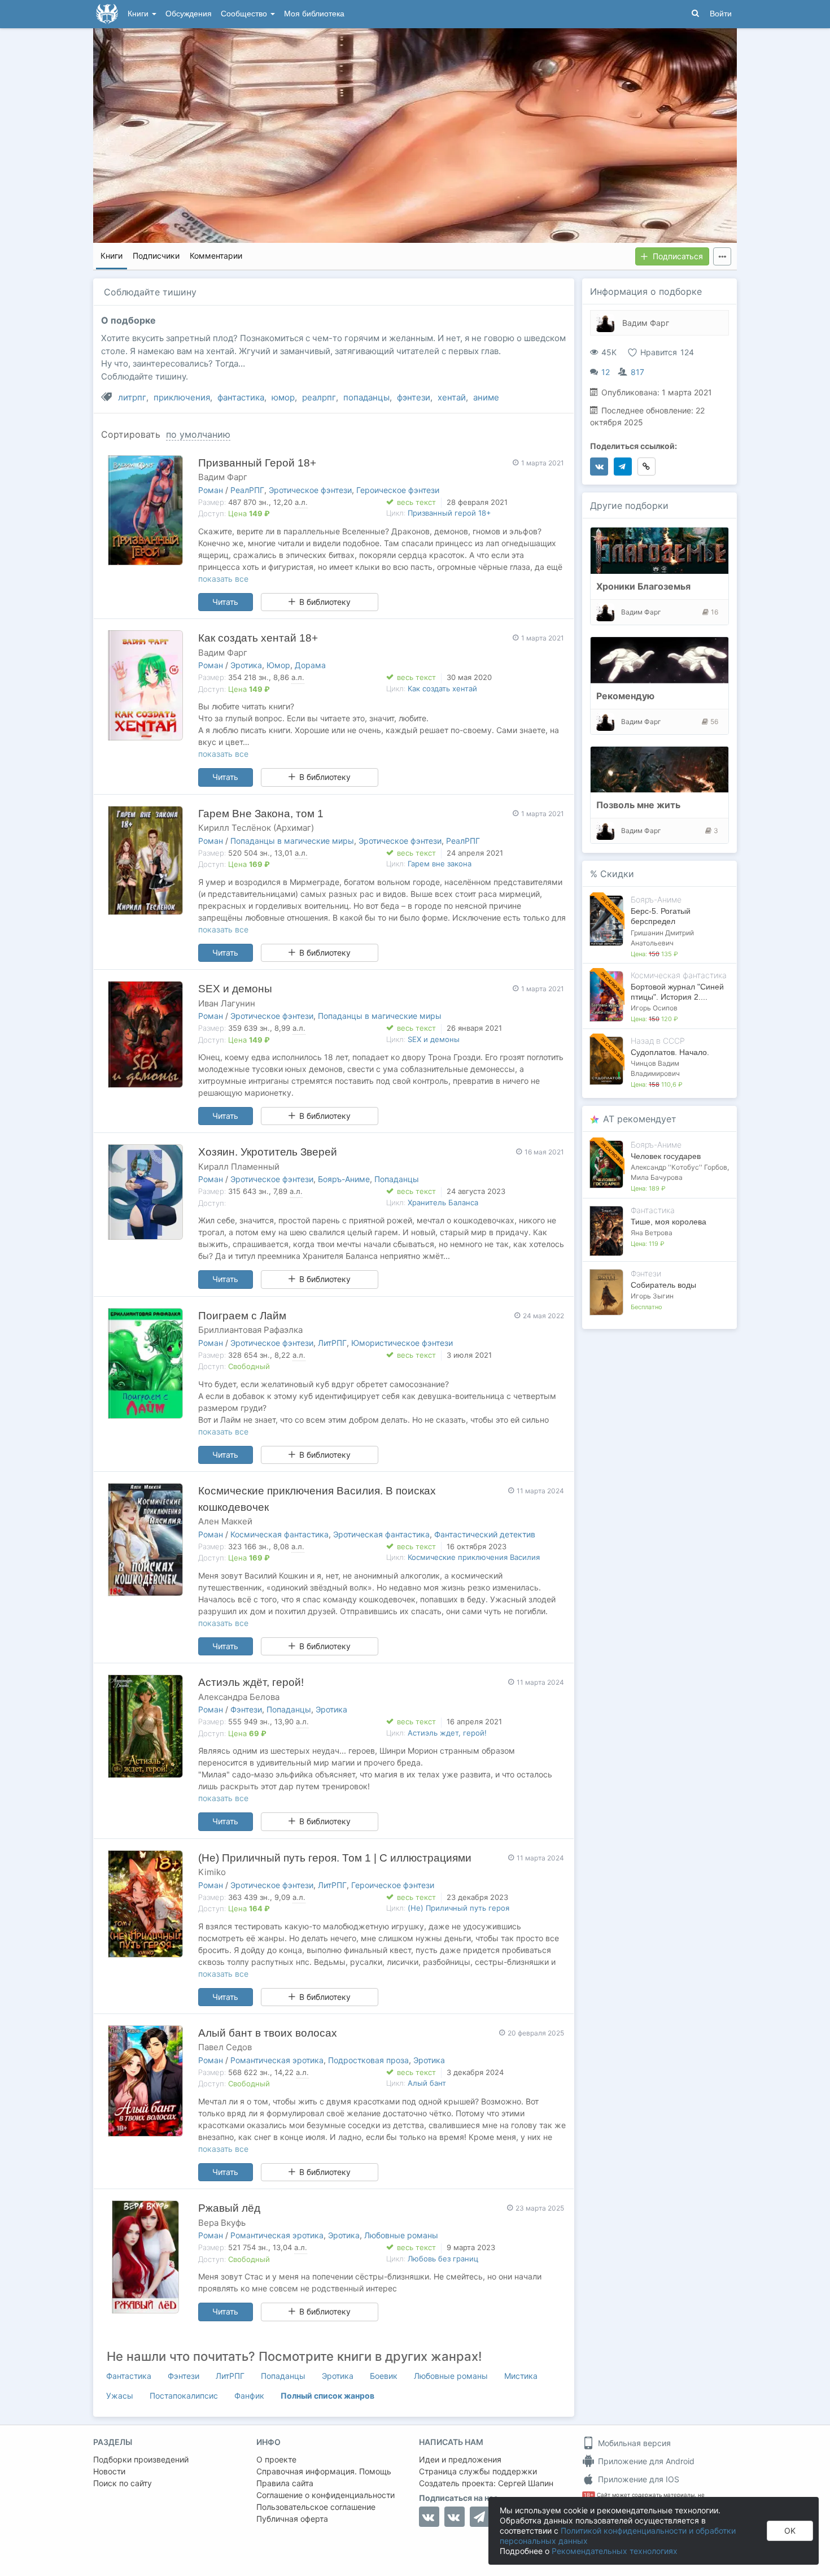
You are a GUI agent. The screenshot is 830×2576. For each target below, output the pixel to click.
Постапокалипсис (184, 2396)
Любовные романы (401, 2235)
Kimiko (212, 1872)
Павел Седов (225, 2047)
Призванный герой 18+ (449, 513)
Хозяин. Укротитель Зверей (268, 1152)
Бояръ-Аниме (344, 1179)
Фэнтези (246, 1709)
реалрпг (319, 397)
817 (637, 372)
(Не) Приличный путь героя (458, 1908)
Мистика (521, 2376)
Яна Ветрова (652, 1233)
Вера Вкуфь (222, 2223)
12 (606, 372)
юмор (283, 397)
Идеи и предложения (460, 2459)
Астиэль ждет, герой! (447, 1733)
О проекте (276, 2459)
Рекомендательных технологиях (615, 2551)
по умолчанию (198, 434)
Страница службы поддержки (478, 2471)
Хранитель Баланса (443, 1202)
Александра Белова (239, 1697)
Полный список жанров (327, 2396)
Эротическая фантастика (381, 1534)
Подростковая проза (368, 2060)
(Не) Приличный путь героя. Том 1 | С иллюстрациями (335, 1858)
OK (790, 2531)
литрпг (132, 397)
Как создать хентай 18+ (258, 638)
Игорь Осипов (654, 1008)
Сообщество (245, 14)
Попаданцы (397, 1179)
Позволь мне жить (638, 805)
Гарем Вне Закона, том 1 (261, 814)
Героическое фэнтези (398, 490)
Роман (211, 490)
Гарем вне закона (440, 864)
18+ (589, 2495)
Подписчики (156, 256)
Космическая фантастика (279, 1534)
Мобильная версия (633, 2443)
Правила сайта (285, 2483)
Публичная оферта (292, 2519)
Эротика (246, 665)
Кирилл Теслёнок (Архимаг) (256, 828)
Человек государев (666, 1156)
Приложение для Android (645, 2461)
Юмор (278, 665)
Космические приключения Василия (474, 1557)
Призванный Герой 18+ (257, 463)
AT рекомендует (640, 1119)
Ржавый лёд (229, 2208)
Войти (721, 14)
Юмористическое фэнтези (402, 1343)
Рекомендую (625, 696)
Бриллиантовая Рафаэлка (250, 1330)
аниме (486, 397)
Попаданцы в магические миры (292, 841)
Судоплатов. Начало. (670, 1052)
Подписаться (678, 256)
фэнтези (414, 397)
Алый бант (427, 2083)
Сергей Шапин (526, 2483)
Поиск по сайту (123, 2483)
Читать (225, 602)
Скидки (617, 874)
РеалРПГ (247, 490)
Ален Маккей (225, 1521)
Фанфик (249, 2396)
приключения (182, 397)
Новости (109, 2471)
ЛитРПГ (332, 1343)
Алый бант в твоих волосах (268, 2033)
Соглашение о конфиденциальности (326, 2495)
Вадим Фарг (223, 477)
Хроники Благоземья (643, 586)
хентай (452, 397)
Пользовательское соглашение (316, 2507)
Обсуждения (189, 14)
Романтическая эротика (277, 2060)
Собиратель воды (663, 1285)
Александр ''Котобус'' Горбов (679, 1167)
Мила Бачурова (657, 1177)
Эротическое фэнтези (310, 490)
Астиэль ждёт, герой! (251, 1682)
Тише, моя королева (669, 1222)
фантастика (241, 397)
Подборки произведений (141, 2459)
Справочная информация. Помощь (324, 2471)
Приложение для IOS (637, 2479)
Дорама (310, 665)
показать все (223, 579)
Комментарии (216, 256)
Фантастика (129, 2376)
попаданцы (366, 397)
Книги (139, 14)
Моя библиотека (314, 14)
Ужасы (120, 2396)
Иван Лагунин (227, 1003)
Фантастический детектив (485, 1534)
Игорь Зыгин (652, 1296)
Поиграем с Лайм (242, 1316)
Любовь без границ (443, 2259)
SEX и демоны (235, 989)
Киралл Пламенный (239, 1167)
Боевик (384, 2376)
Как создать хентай (442, 688)
